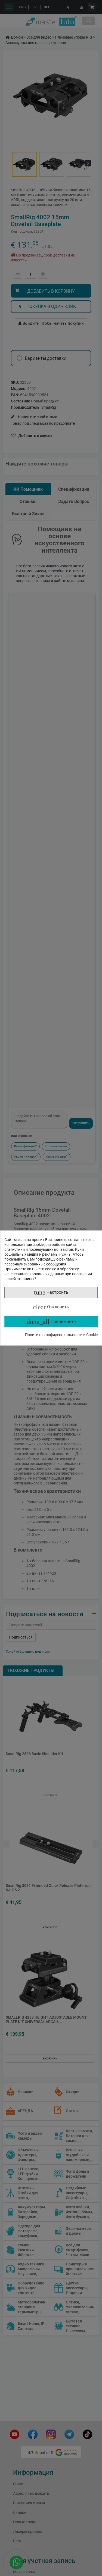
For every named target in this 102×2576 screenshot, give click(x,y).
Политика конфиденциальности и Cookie (61, 1335)
